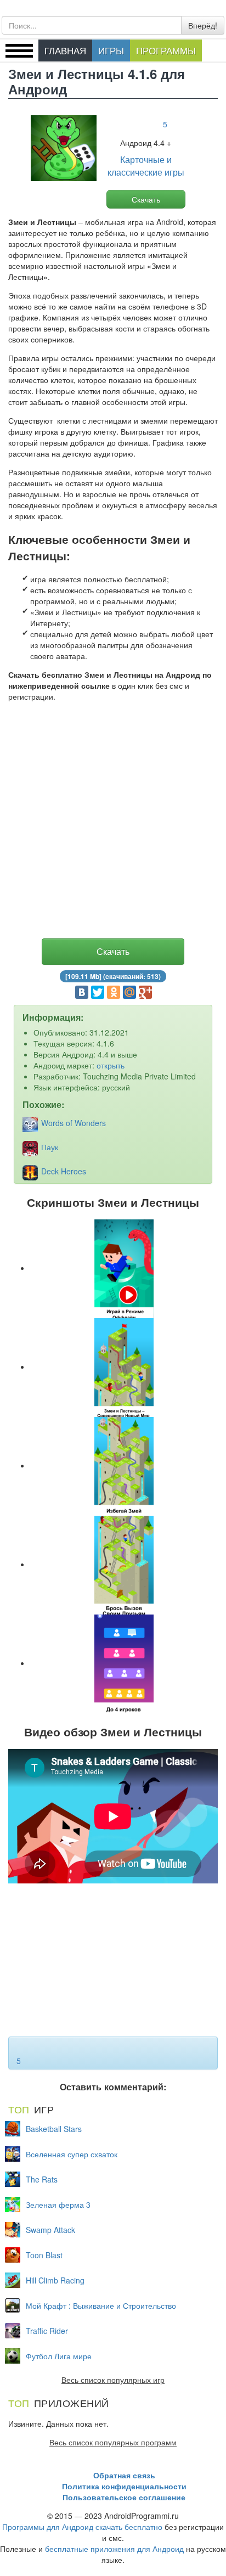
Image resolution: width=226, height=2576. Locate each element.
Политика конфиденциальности (124, 2486)
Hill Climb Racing (55, 2280)
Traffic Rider (47, 2331)
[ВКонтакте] (82, 992)
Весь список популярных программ (113, 2442)
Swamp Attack (50, 2230)
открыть (111, 1065)
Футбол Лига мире (59, 2356)
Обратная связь (124, 2475)
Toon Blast (44, 2255)
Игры (111, 50)
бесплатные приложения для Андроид (114, 2549)
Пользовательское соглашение (124, 2497)
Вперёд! (203, 25)
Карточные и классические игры (146, 166)
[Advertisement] (113, 823)
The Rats (42, 2179)
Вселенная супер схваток (72, 2154)
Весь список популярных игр (113, 2380)
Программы (166, 50)
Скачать (146, 199)
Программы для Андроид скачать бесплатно (82, 2527)
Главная (65, 50)
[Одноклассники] (114, 992)
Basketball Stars (54, 2129)
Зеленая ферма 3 (58, 2204)
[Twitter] (98, 992)
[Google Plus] (145, 992)
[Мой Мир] (129, 992)
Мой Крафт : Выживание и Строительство (101, 2305)
